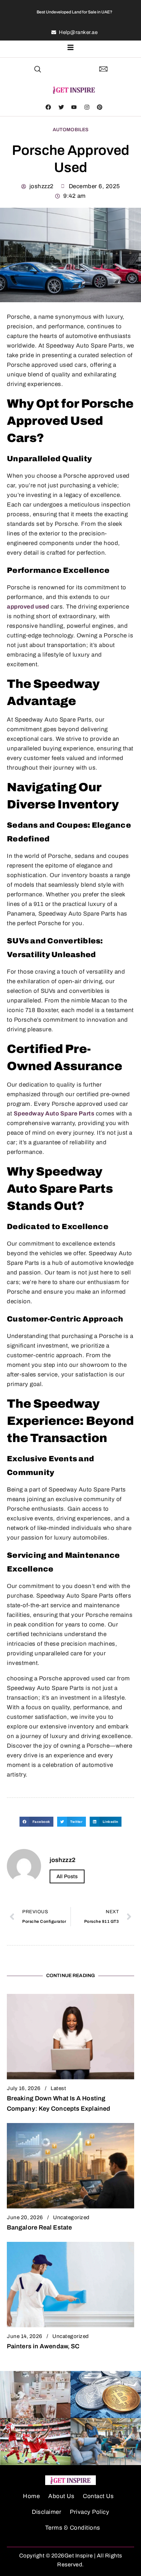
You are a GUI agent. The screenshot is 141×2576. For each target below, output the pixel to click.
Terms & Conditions (73, 2528)
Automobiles (71, 130)
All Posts (67, 1876)
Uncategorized (71, 2217)
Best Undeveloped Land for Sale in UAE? (74, 12)
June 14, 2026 (25, 2336)
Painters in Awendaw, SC (43, 2346)
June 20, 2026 (25, 2217)
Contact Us (98, 2496)
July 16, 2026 (24, 2088)
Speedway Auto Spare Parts (54, 1114)
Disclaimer (47, 2512)
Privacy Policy (89, 2512)
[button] (38, 70)
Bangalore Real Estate (39, 2227)
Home (31, 2496)
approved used (28, 607)
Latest (58, 2088)
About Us (61, 2496)
